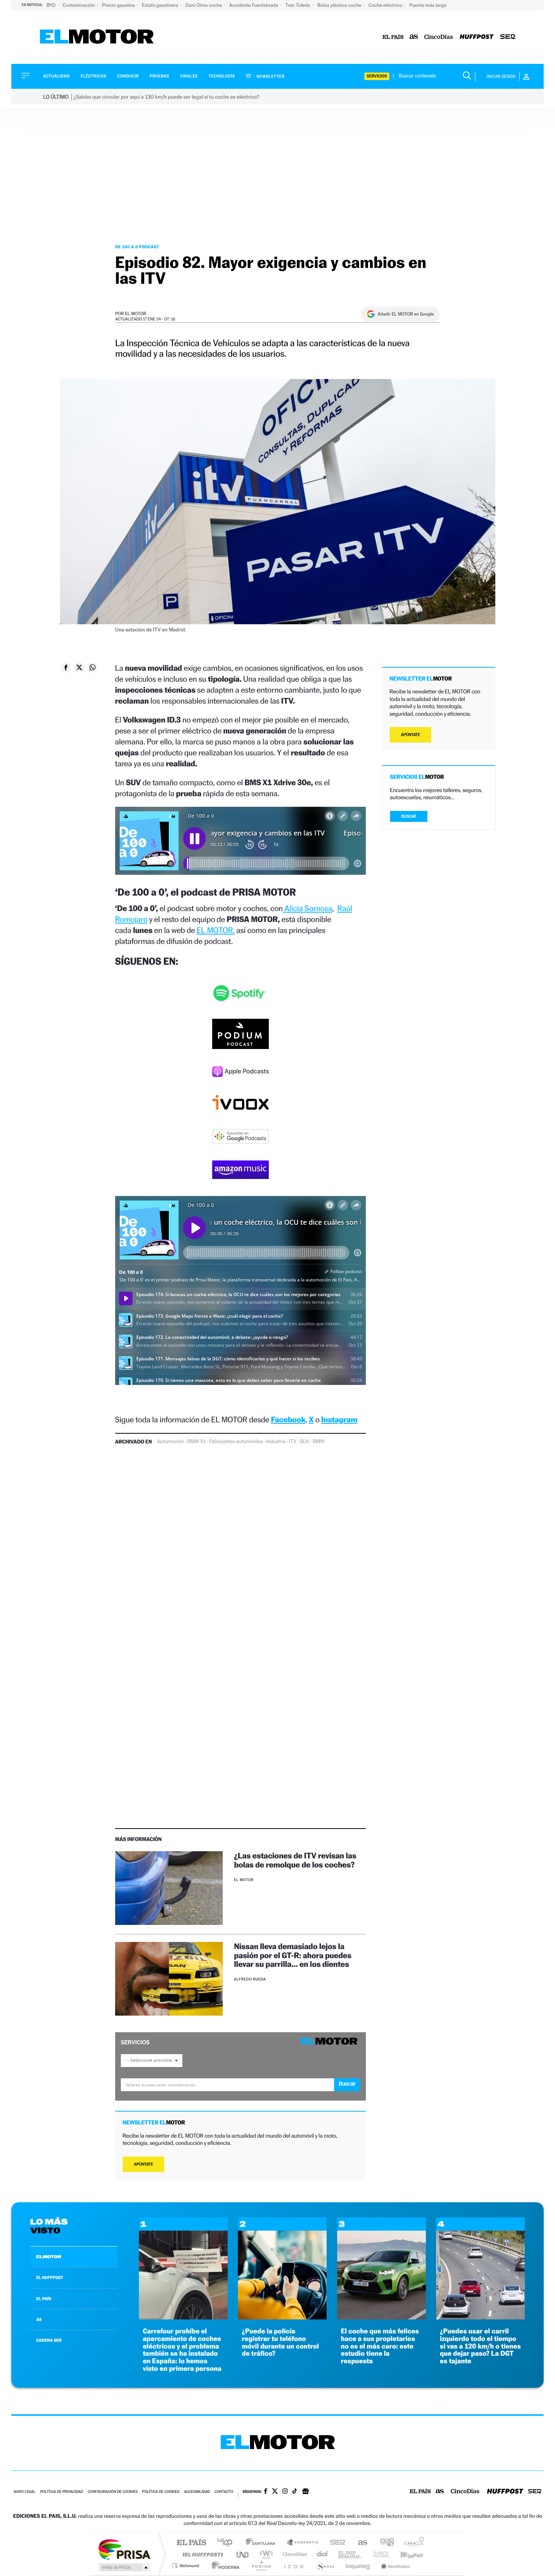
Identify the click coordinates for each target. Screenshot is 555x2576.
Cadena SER (335, 2543)
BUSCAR (409, 816)
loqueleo (358, 2566)
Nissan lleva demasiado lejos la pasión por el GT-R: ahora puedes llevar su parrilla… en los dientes (293, 1955)
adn (384, 2543)
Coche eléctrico (386, 5)
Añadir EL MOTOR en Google (406, 314)
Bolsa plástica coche (340, 5)
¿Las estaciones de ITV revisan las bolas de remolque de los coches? (295, 1860)
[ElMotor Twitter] (275, 2492)
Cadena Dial (322, 2554)
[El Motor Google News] (305, 2492)
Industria (276, 1442)
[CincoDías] (439, 37)
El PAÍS (191, 2543)
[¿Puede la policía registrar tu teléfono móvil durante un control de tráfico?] (282, 2317)
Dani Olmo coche (204, 5)
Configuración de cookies (113, 2492)
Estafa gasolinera (161, 5)
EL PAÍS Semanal (350, 2554)
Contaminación (79, 5)
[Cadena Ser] (508, 37)
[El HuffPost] (477, 37)
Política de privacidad (62, 2492)
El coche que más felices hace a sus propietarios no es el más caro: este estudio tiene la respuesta (380, 2346)
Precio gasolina (119, 5)
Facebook (288, 1420)
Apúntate (144, 2164)
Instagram (339, 1420)
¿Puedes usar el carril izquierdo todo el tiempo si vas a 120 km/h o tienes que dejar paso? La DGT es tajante (480, 2346)
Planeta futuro (378, 2554)
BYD (52, 5)
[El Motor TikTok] (295, 2492)
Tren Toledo (298, 5)
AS (39, 2319)
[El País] (393, 37)
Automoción (170, 1442)
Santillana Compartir (303, 2543)
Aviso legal (25, 2492)
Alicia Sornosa (308, 908)
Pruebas (160, 76)
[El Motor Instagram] (285, 2492)
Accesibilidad (197, 2492)
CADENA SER (49, 2340)
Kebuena (405, 2554)
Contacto (224, 2492)
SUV (304, 1442)
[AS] (414, 37)
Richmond (187, 2566)
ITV (293, 1442)
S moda (325, 2566)
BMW (319, 1442)
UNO (243, 2554)
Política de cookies (161, 2492)
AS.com (359, 2543)
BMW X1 (197, 1442)
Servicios (377, 76)
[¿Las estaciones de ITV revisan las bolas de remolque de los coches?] (169, 1888)
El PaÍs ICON (293, 2566)
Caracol (412, 2543)
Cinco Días (294, 2554)
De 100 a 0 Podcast (137, 247)
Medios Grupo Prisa (124, 2567)
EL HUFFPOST (50, 2277)
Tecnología (222, 76)
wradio (265, 2554)
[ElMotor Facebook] (266, 2492)
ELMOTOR (49, 2257)
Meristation (395, 2566)
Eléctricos (93, 76)
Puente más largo (428, 5)
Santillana (263, 2543)
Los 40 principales (227, 2543)
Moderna (224, 2566)
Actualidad (56, 76)
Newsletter (270, 76)
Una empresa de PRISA (124, 2549)
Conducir (128, 76)
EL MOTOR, (216, 930)
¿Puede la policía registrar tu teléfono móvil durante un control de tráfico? (280, 2342)
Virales (189, 76)
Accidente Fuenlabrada (254, 5)
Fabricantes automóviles (236, 1442)
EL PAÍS (44, 2299)
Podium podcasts (261, 2566)
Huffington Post (201, 2554)
